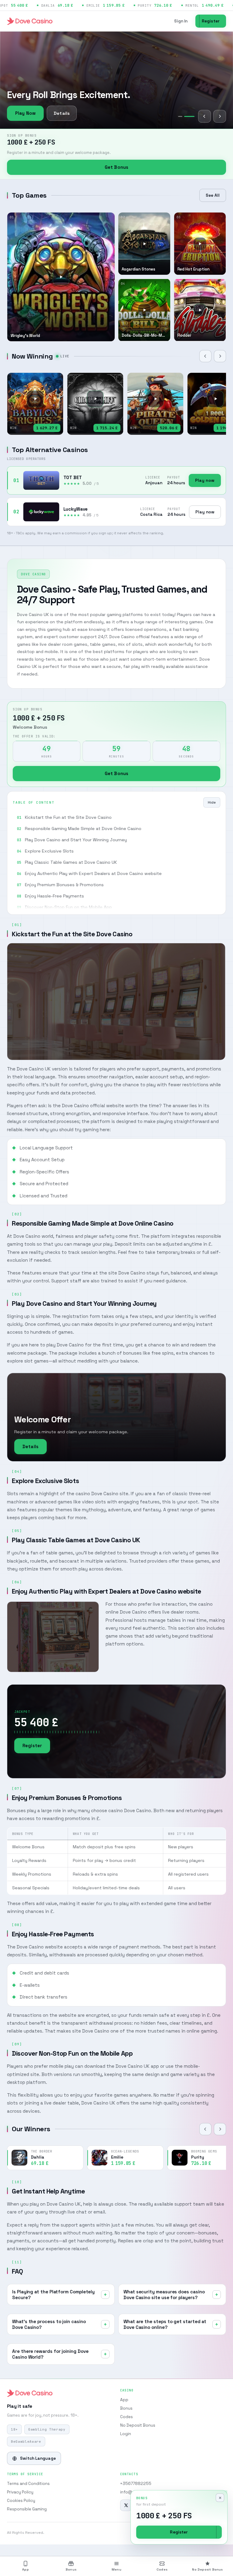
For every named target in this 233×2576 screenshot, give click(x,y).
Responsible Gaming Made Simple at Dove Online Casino (83, 829)
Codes (127, 2417)
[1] (183, 116)
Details (62, 113)
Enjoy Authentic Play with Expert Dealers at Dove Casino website (93, 873)
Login (126, 2434)
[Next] (220, 116)
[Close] (220, 2498)
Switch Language (38, 2458)
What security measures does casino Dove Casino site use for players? (164, 2295)
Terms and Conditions (28, 2484)
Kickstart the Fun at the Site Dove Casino (68, 817)
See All (213, 195)
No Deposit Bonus (138, 2425)
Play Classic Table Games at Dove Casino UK (71, 862)
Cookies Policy (21, 2501)
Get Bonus (116, 167)
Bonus (126, 2408)
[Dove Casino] (30, 21)
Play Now (25, 113)
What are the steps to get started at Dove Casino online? (165, 2324)
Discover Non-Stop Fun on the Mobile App (68, 907)
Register (211, 21)
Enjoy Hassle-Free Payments (54, 896)
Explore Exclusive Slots (49, 851)
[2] (192, 116)
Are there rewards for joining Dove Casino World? (50, 2354)
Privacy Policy (20, 2492)
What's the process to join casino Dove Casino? (49, 2324)
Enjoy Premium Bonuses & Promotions (64, 885)
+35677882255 (136, 2484)
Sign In (181, 21)
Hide (212, 802)
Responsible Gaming (27, 2509)
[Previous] (204, 116)
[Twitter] (126, 2505)
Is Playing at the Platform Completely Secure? (53, 2295)
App (124, 2400)
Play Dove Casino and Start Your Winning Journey (76, 840)
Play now (205, 480)
